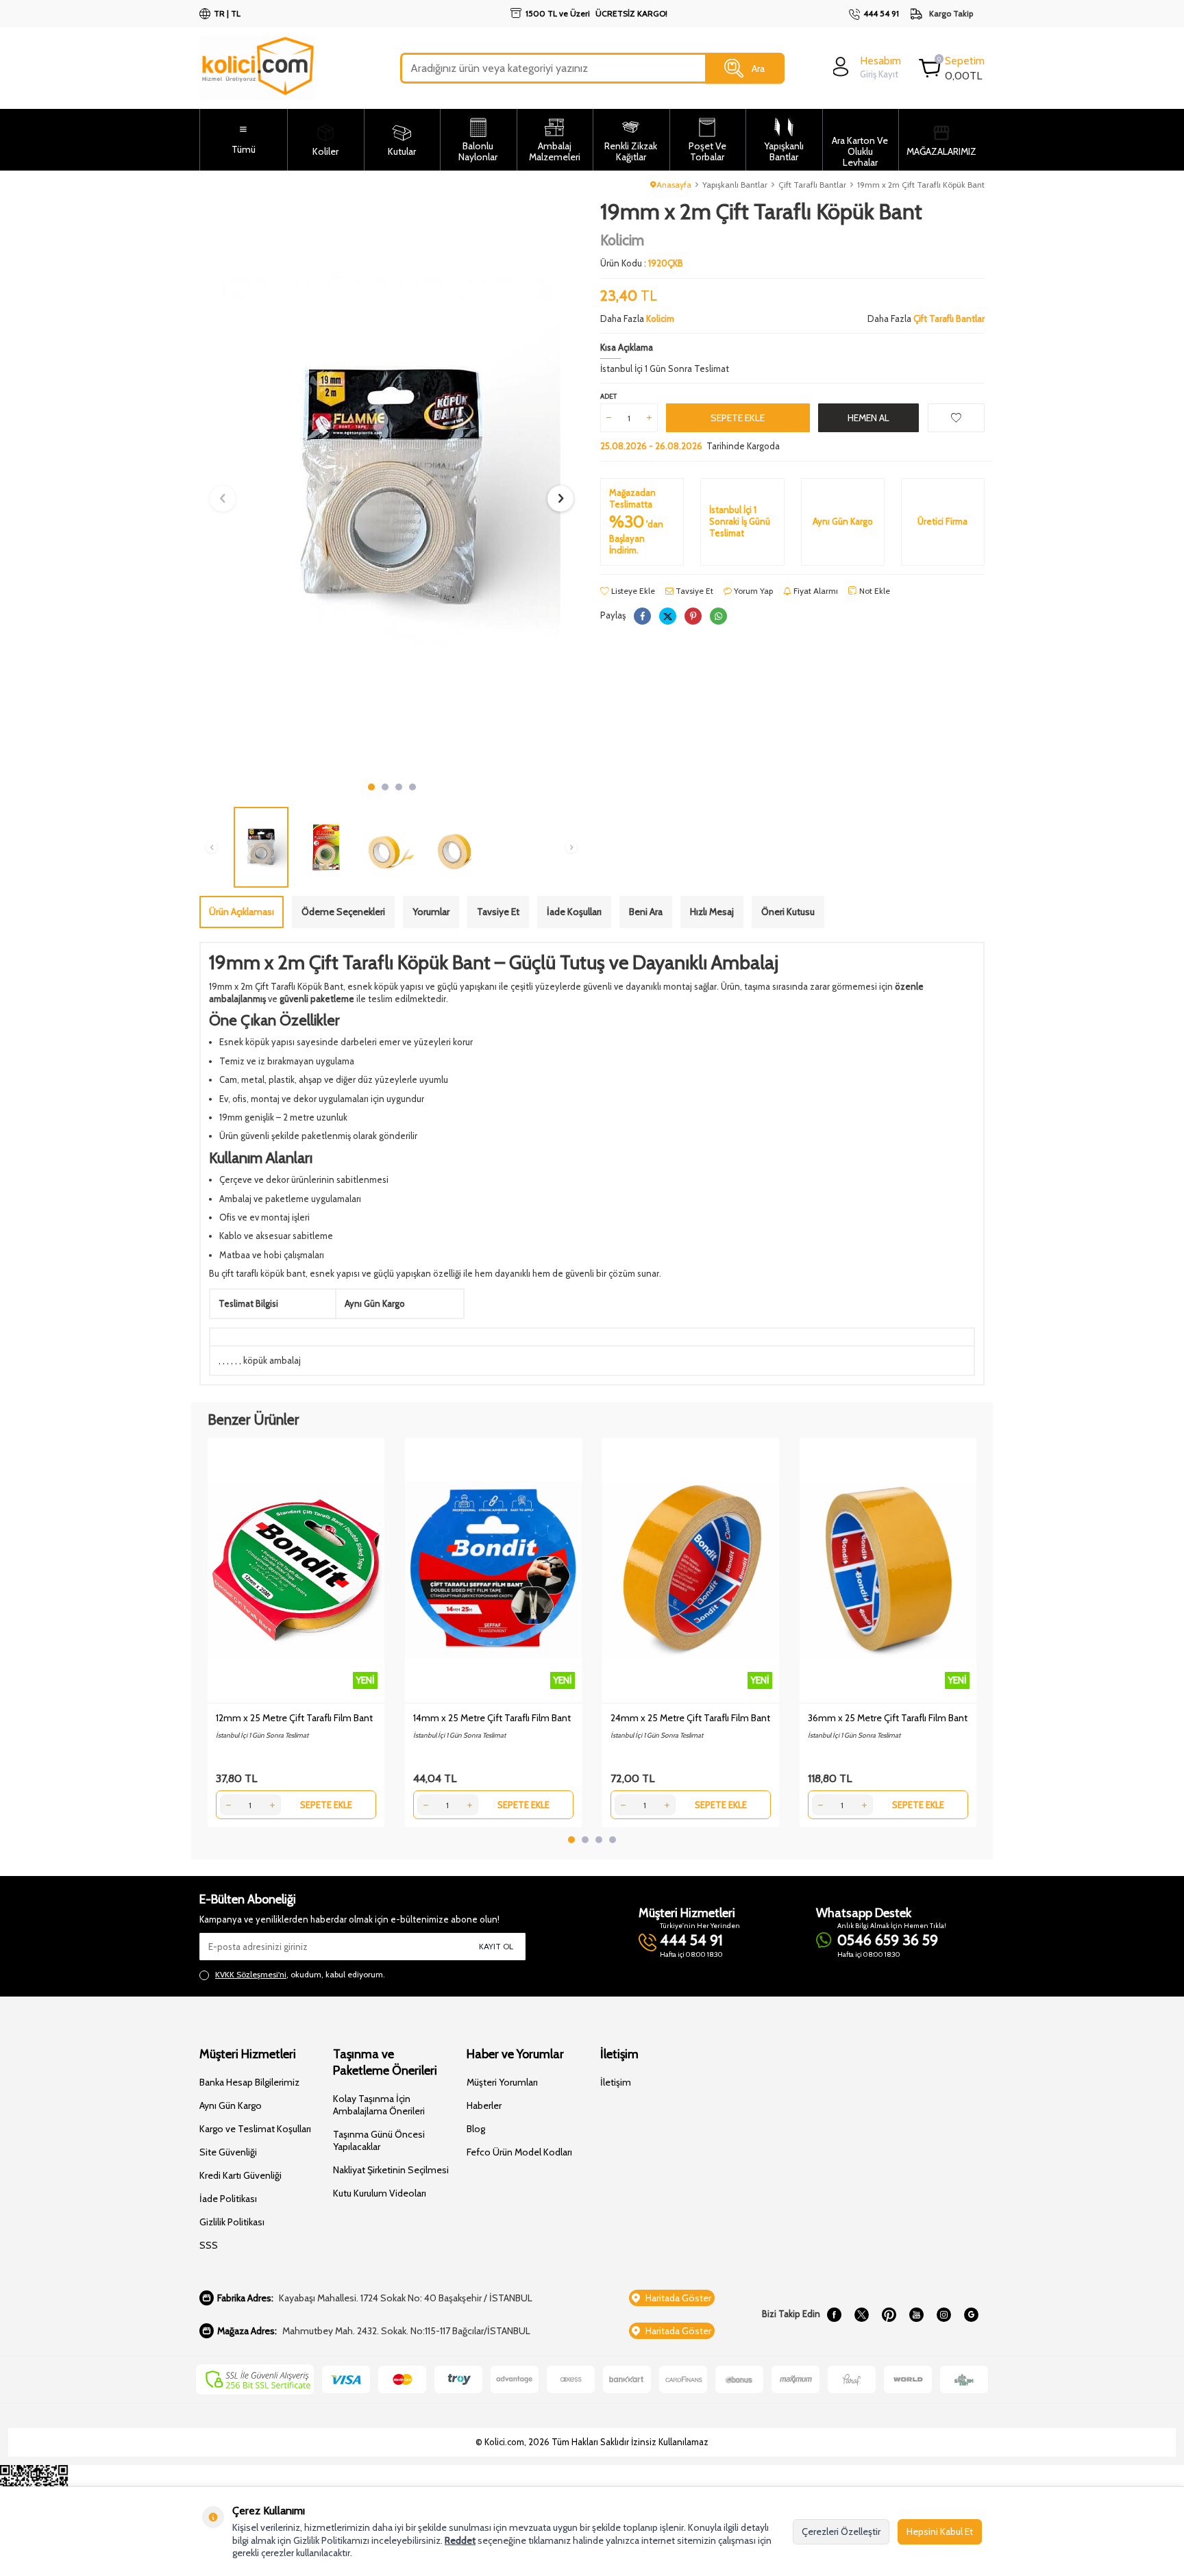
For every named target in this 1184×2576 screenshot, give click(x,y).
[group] (392, 487)
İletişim (616, 2082)
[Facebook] (834, 2314)
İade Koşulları (574, 912)
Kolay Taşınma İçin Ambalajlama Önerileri (379, 2105)
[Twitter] (861, 2314)
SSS (209, 2245)
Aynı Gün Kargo (231, 2105)
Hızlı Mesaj (712, 912)
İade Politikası (228, 2199)
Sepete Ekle (738, 418)
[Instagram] (944, 2314)
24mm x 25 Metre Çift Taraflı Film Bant (690, 1718)
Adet (608, 396)
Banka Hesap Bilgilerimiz (249, 2082)
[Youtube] (916, 2314)
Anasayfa (674, 185)
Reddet (460, 2540)
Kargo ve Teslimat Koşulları (255, 2129)
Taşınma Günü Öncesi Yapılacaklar (379, 2140)
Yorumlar (431, 912)
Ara (758, 68)
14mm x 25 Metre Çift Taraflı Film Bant (492, 1718)
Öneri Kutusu (788, 912)
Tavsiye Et (693, 591)
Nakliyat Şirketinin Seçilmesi (391, 2170)
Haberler (484, 2105)
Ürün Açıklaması (242, 912)
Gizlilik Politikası (232, 2222)
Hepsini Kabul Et (940, 2531)
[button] (371, 787)
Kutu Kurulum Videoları (380, 2193)
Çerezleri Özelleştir (841, 2531)
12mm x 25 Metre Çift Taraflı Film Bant (294, 1718)
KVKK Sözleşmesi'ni (251, 1974)
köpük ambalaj (272, 1360)
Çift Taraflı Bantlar (812, 185)
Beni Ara (646, 912)
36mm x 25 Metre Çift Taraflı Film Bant (888, 1718)
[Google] (971, 2314)
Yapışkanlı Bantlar (735, 185)
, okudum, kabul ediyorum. (300, 1974)
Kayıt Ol (496, 1946)
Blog (476, 2129)
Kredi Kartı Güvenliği (241, 2175)
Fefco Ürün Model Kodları (519, 2152)
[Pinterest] (889, 2314)
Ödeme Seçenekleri (343, 912)
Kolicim (622, 240)
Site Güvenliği (228, 2152)
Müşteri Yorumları (502, 2082)
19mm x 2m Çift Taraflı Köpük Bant (921, 185)
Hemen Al (868, 418)
